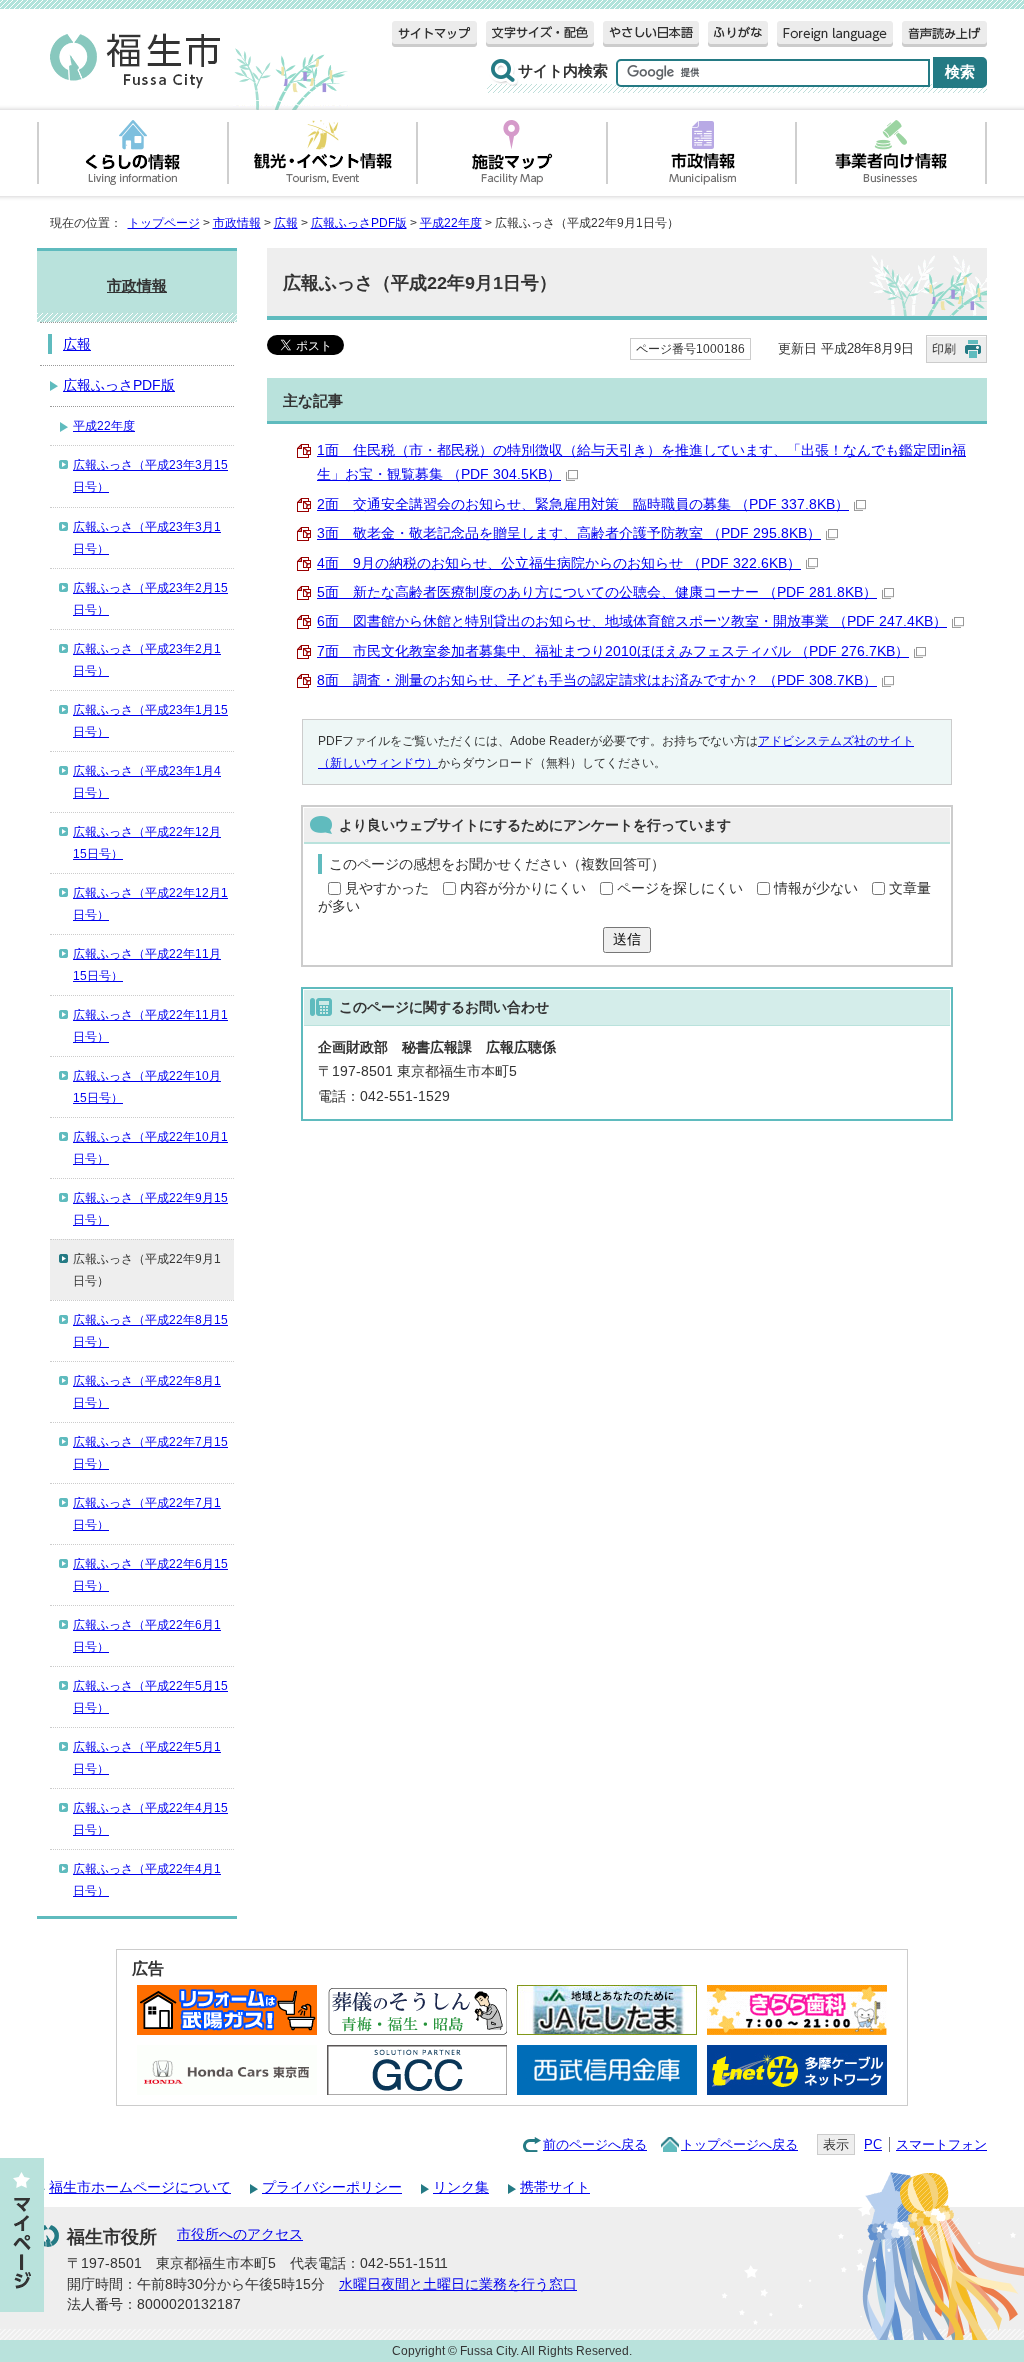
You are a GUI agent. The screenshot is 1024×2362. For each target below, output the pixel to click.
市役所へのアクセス (240, 2234)
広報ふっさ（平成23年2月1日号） (147, 660)
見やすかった (387, 888)
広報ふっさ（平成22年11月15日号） (147, 965)
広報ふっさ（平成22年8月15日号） (150, 1331)
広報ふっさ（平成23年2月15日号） (150, 599)
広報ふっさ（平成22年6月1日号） (147, 1636)
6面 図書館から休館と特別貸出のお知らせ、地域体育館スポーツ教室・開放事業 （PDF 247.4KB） (632, 621)
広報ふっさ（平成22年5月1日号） (147, 1758)
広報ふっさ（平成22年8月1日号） (147, 1392)
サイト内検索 (563, 71)
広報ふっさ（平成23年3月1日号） (147, 538)
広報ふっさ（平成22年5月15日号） (150, 1697)
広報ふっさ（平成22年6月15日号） (150, 1575)
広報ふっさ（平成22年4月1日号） (147, 1880)
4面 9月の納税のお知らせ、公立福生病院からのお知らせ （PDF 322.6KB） (559, 563)
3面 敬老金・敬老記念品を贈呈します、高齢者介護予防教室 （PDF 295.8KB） (569, 533)
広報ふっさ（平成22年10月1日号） (150, 1148)
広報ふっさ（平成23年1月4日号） (147, 782)
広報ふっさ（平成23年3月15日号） (150, 476)
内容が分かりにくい (523, 888)
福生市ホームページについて (140, 2187)
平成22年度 (451, 223)
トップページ (164, 223)
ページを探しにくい (680, 888)
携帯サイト (555, 2187)
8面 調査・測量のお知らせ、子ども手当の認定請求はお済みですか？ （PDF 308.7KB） (597, 680)
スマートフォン (941, 2144)
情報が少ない (816, 888)
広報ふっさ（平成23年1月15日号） (150, 721)
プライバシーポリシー (332, 2187)
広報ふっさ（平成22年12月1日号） (150, 904)
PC (873, 2144)
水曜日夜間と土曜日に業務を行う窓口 (458, 2284)
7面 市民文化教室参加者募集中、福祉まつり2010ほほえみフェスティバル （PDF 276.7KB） (613, 651)
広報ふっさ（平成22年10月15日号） (147, 1087)
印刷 (944, 349)
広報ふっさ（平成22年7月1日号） (147, 1514)
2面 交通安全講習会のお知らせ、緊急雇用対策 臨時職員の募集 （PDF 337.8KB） (583, 504)
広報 (286, 223)
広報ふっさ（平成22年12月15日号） (147, 843)
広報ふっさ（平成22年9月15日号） (150, 1209)
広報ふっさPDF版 (359, 223)
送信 (627, 939)
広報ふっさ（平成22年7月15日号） (150, 1453)
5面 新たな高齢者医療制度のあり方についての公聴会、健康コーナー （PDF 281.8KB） (597, 592)
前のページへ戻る (595, 2144)
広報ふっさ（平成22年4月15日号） (150, 1819)
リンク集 (461, 2187)
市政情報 (237, 223)
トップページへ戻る (739, 2144)
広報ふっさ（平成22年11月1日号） (150, 1026)
